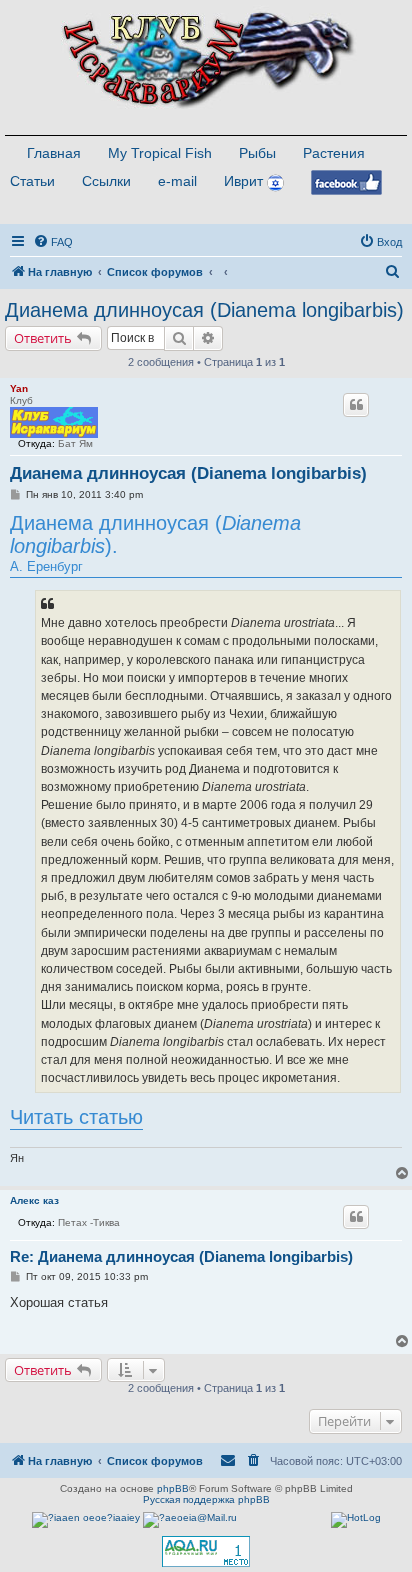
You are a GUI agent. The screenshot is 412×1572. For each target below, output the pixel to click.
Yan (19, 388)
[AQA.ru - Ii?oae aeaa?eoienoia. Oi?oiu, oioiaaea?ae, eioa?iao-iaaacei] (206, 1551)
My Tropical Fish (160, 153)
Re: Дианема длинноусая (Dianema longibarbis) (181, 1256)
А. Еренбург (155, 543)
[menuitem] (53, 242)
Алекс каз (34, 1200)
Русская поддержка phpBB (206, 1499)
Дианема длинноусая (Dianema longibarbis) (204, 310)
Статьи (32, 181)
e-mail (177, 181)
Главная (54, 153)
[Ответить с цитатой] (356, 405)
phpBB (173, 1488)
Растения (334, 153)
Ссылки (106, 181)
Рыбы (257, 153)
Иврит (243, 181)
